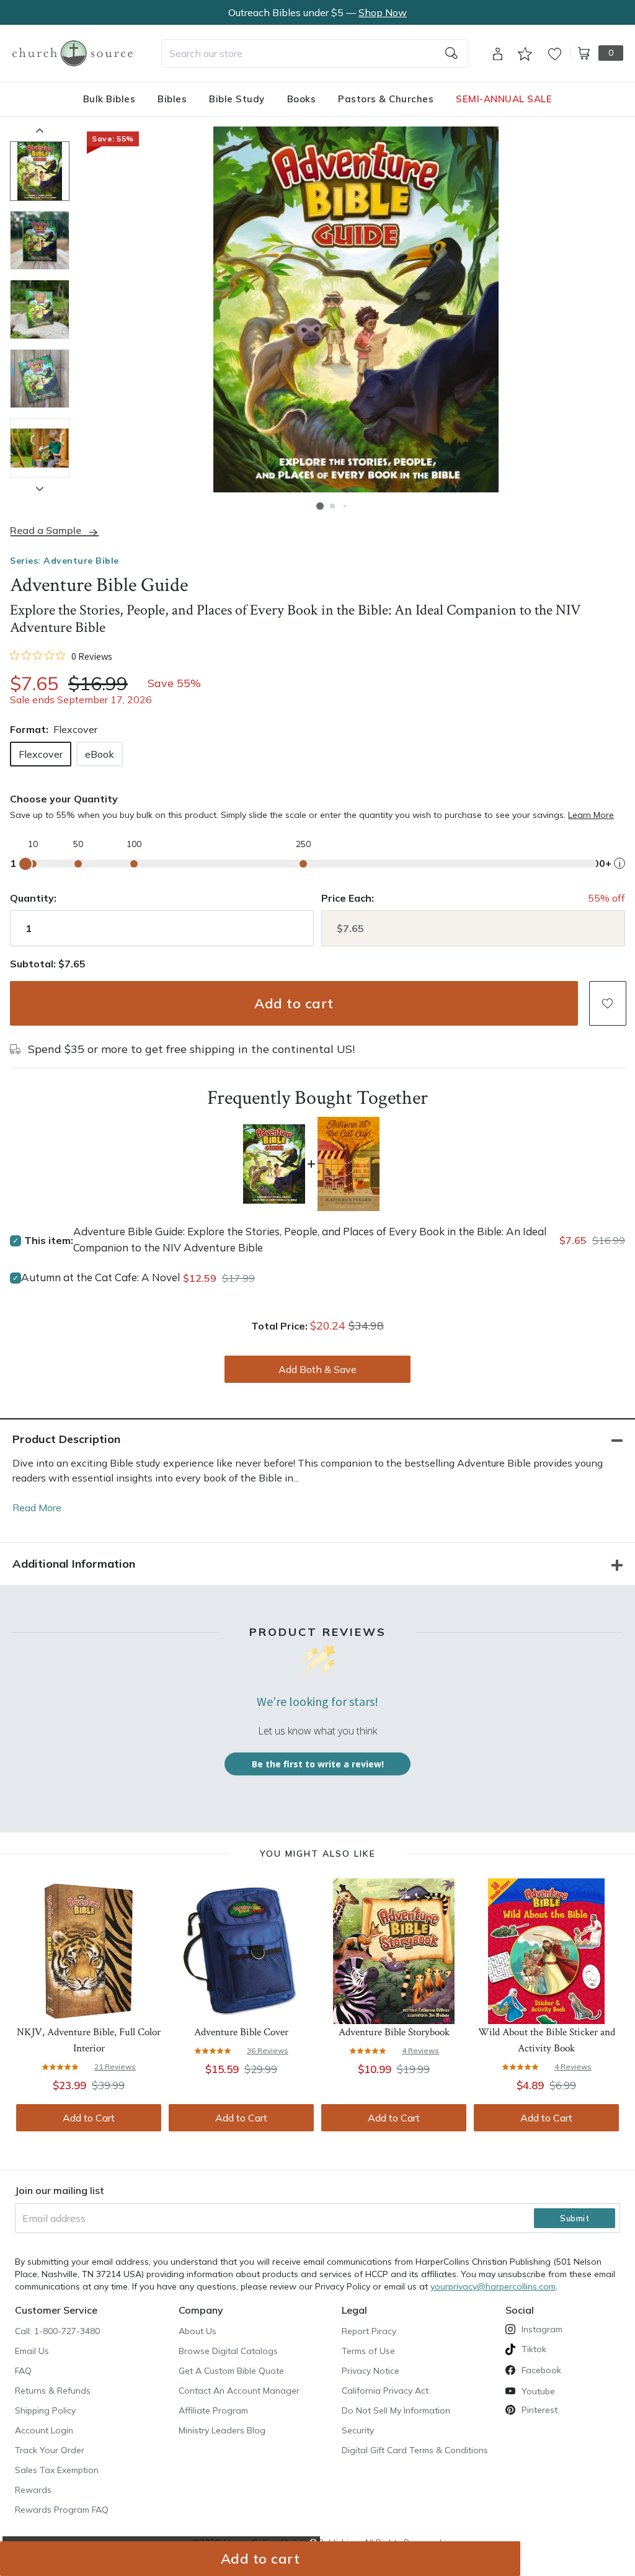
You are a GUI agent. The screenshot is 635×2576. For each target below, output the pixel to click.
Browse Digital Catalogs (228, 2351)
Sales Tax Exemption (57, 2470)
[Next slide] (40, 489)
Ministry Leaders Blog (222, 2430)
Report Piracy (369, 2331)
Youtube (538, 2391)
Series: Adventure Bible (64, 561)
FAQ (23, 2371)
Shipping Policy (45, 2410)
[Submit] (451, 53)
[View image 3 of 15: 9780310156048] (40, 309)
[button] (320, 506)
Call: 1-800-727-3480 (57, 2331)
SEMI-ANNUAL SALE (504, 99)
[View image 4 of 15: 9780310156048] (40, 379)
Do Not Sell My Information (396, 2410)
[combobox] (315, 53)
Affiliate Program (213, 2410)
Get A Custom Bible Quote (231, 2371)
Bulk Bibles (109, 99)
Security (358, 2430)
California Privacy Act (385, 2391)
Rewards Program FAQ (62, 2510)
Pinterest (540, 2410)
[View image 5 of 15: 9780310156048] (40, 448)
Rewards (33, 2490)
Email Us (32, 2351)
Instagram (542, 2329)
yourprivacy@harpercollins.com (493, 2286)
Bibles (172, 99)
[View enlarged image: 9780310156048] (356, 309)
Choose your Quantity (64, 799)
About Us (198, 2331)
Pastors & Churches (386, 99)
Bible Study (237, 99)
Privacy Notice (371, 2371)
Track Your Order (50, 2450)
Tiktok (534, 2349)
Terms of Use (368, 2351)
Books (302, 99)
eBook (100, 754)
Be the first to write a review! (318, 1764)
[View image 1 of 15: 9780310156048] (40, 171)
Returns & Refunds (53, 2391)
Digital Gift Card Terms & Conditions (415, 2450)
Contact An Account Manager (239, 2391)
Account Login (44, 2430)
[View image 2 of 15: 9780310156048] (40, 241)
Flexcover (41, 754)
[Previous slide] (40, 130)
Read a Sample (46, 531)
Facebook (541, 2370)
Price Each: (348, 898)
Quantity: (33, 898)
